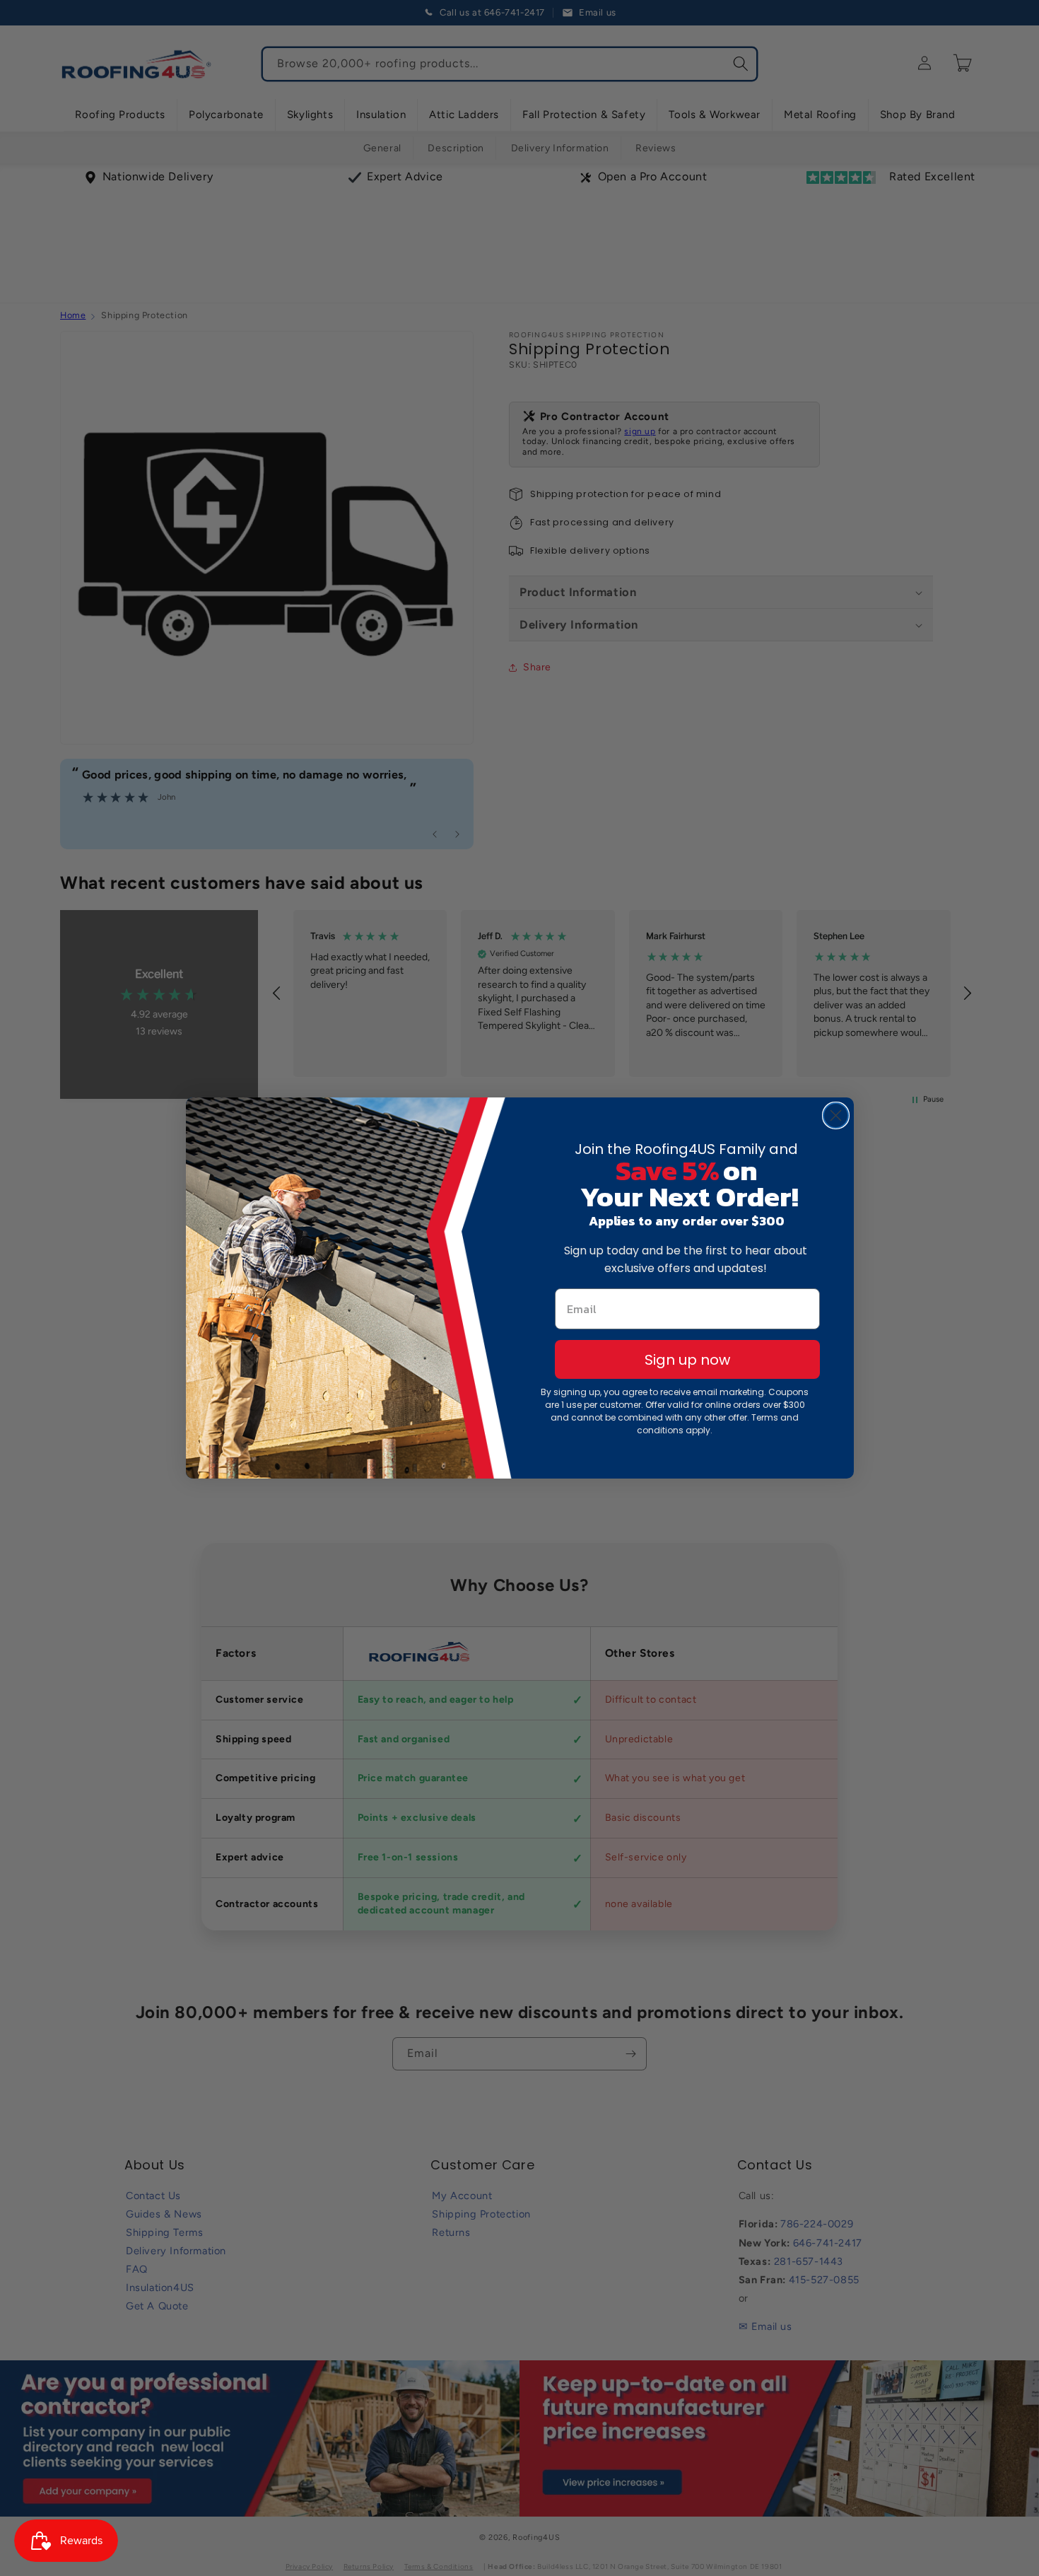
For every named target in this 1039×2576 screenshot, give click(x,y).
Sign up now (687, 1360)
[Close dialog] (836, 1115)
